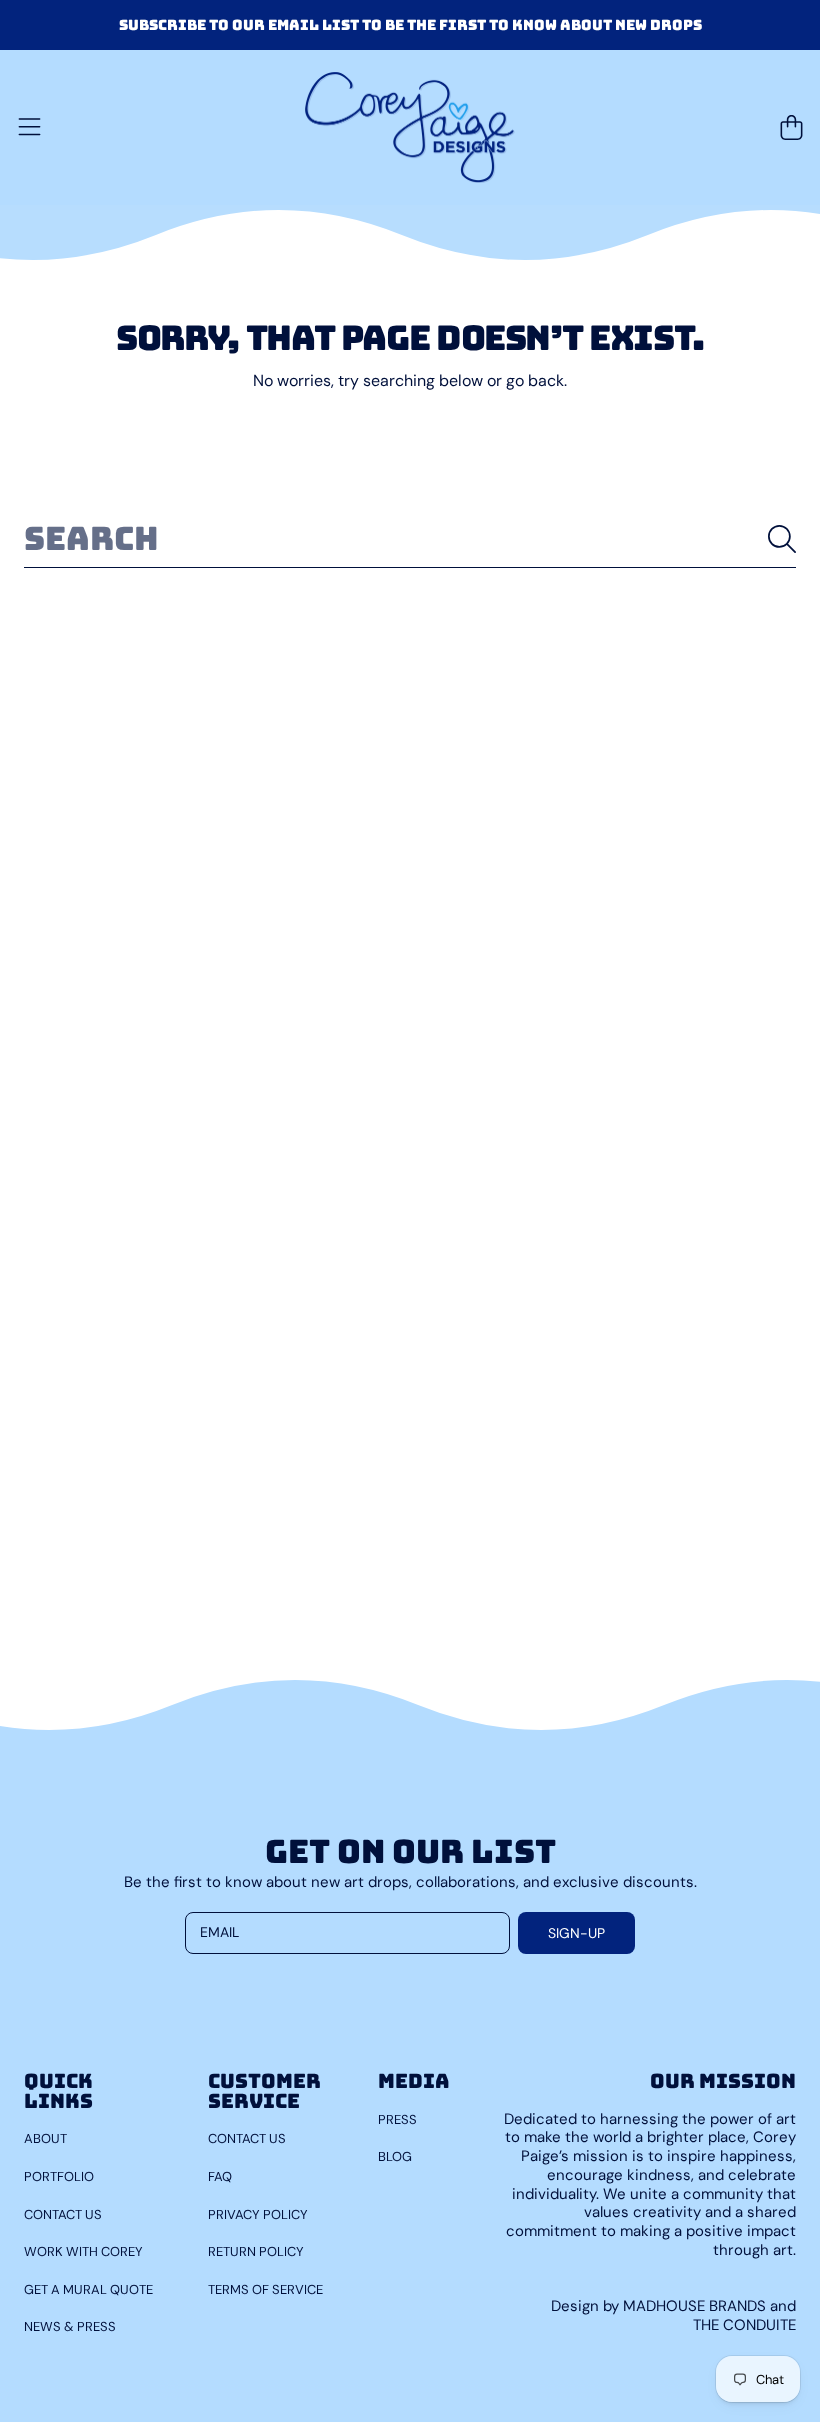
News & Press (70, 2326)
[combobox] (410, 539)
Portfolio (59, 2176)
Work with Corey (83, 2251)
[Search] (782, 539)
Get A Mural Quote (88, 2289)
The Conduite (744, 2325)
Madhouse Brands (696, 2306)
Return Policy (256, 2251)
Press (397, 2119)
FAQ (220, 2176)
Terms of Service (265, 2289)
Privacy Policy (258, 2214)
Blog (395, 2156)
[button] (29, 128)
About (45, 2138)
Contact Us (63, 2214)
